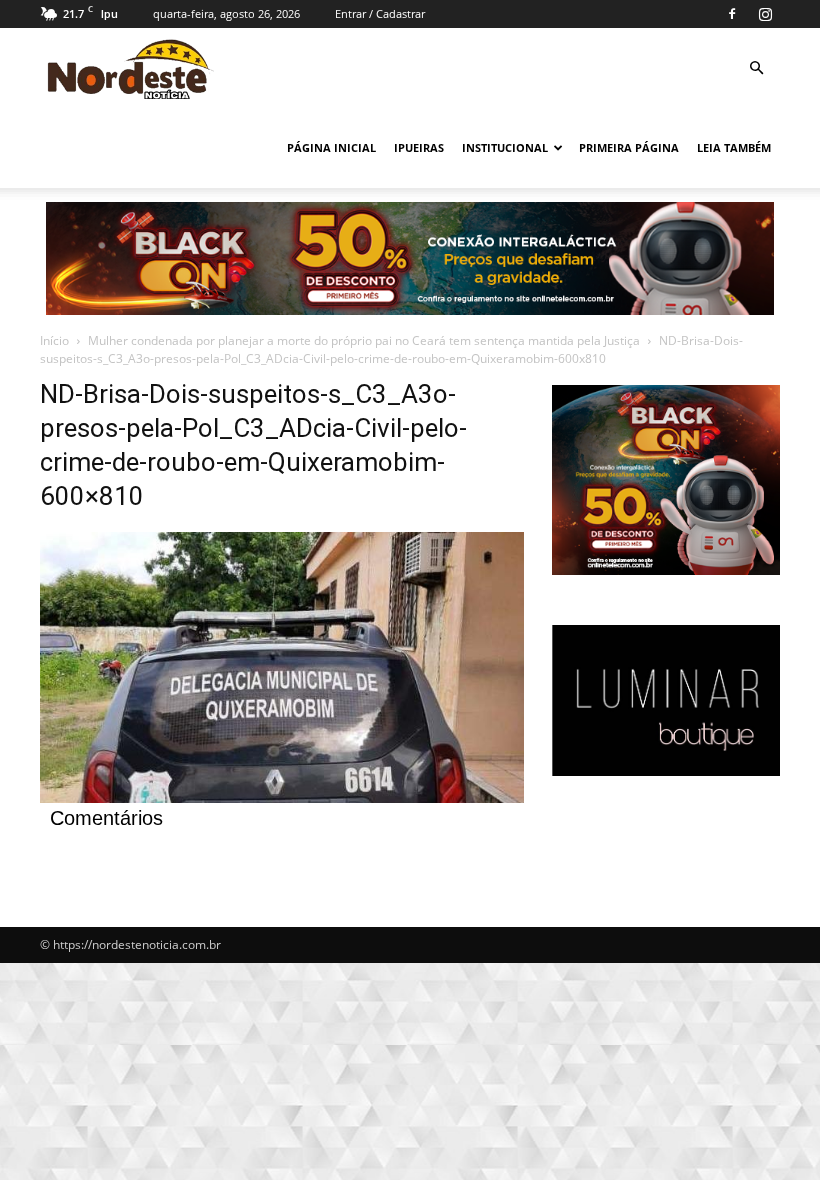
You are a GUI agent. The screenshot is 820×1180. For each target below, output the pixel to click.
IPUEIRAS (419, 147)
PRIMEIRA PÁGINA (629, 147)
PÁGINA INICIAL (331, 147)
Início (54, 340)
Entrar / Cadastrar (380, 13)
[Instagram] (765, 14)
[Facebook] (732, 14)
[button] (756, 68)
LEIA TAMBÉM (734, 147)
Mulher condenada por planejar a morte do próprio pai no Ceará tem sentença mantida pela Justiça (364, 340)
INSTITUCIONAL (505, 147)
